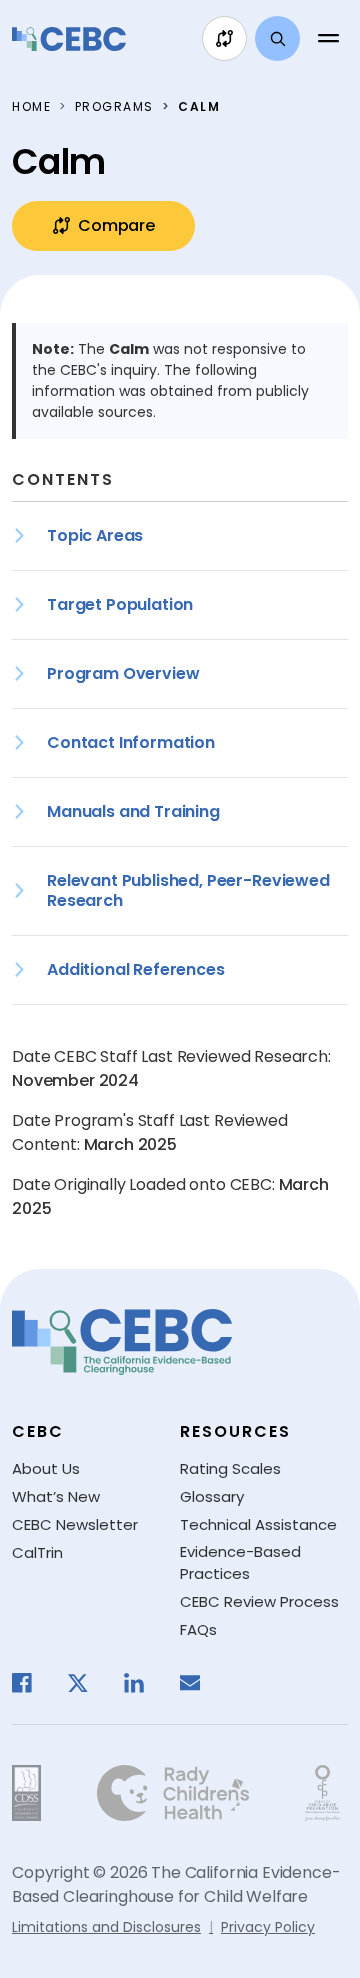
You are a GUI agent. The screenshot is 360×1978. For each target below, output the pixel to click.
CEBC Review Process (259, 1601)
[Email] (200, 1683)
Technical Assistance (258, 1524)
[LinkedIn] (144, 1683)
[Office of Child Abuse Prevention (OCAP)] (322, 1793)
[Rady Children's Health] (173, 1793)
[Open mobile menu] (328, 39)
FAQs (198, 1629)
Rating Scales (230, 1468)
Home (31, 106)
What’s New (56, 1496)
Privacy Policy (268, 1927)
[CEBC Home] (69, 39)
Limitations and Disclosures (106, 1927)
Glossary (212, 1496)
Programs (114, 106)
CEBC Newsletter (75, 1524)
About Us (46, 1468)
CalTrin (37, 1552)
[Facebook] (32, 1683)
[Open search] (277, 38)
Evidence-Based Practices (240, 1563)
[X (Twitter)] (88, 1683)
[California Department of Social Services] (26, 1793)
